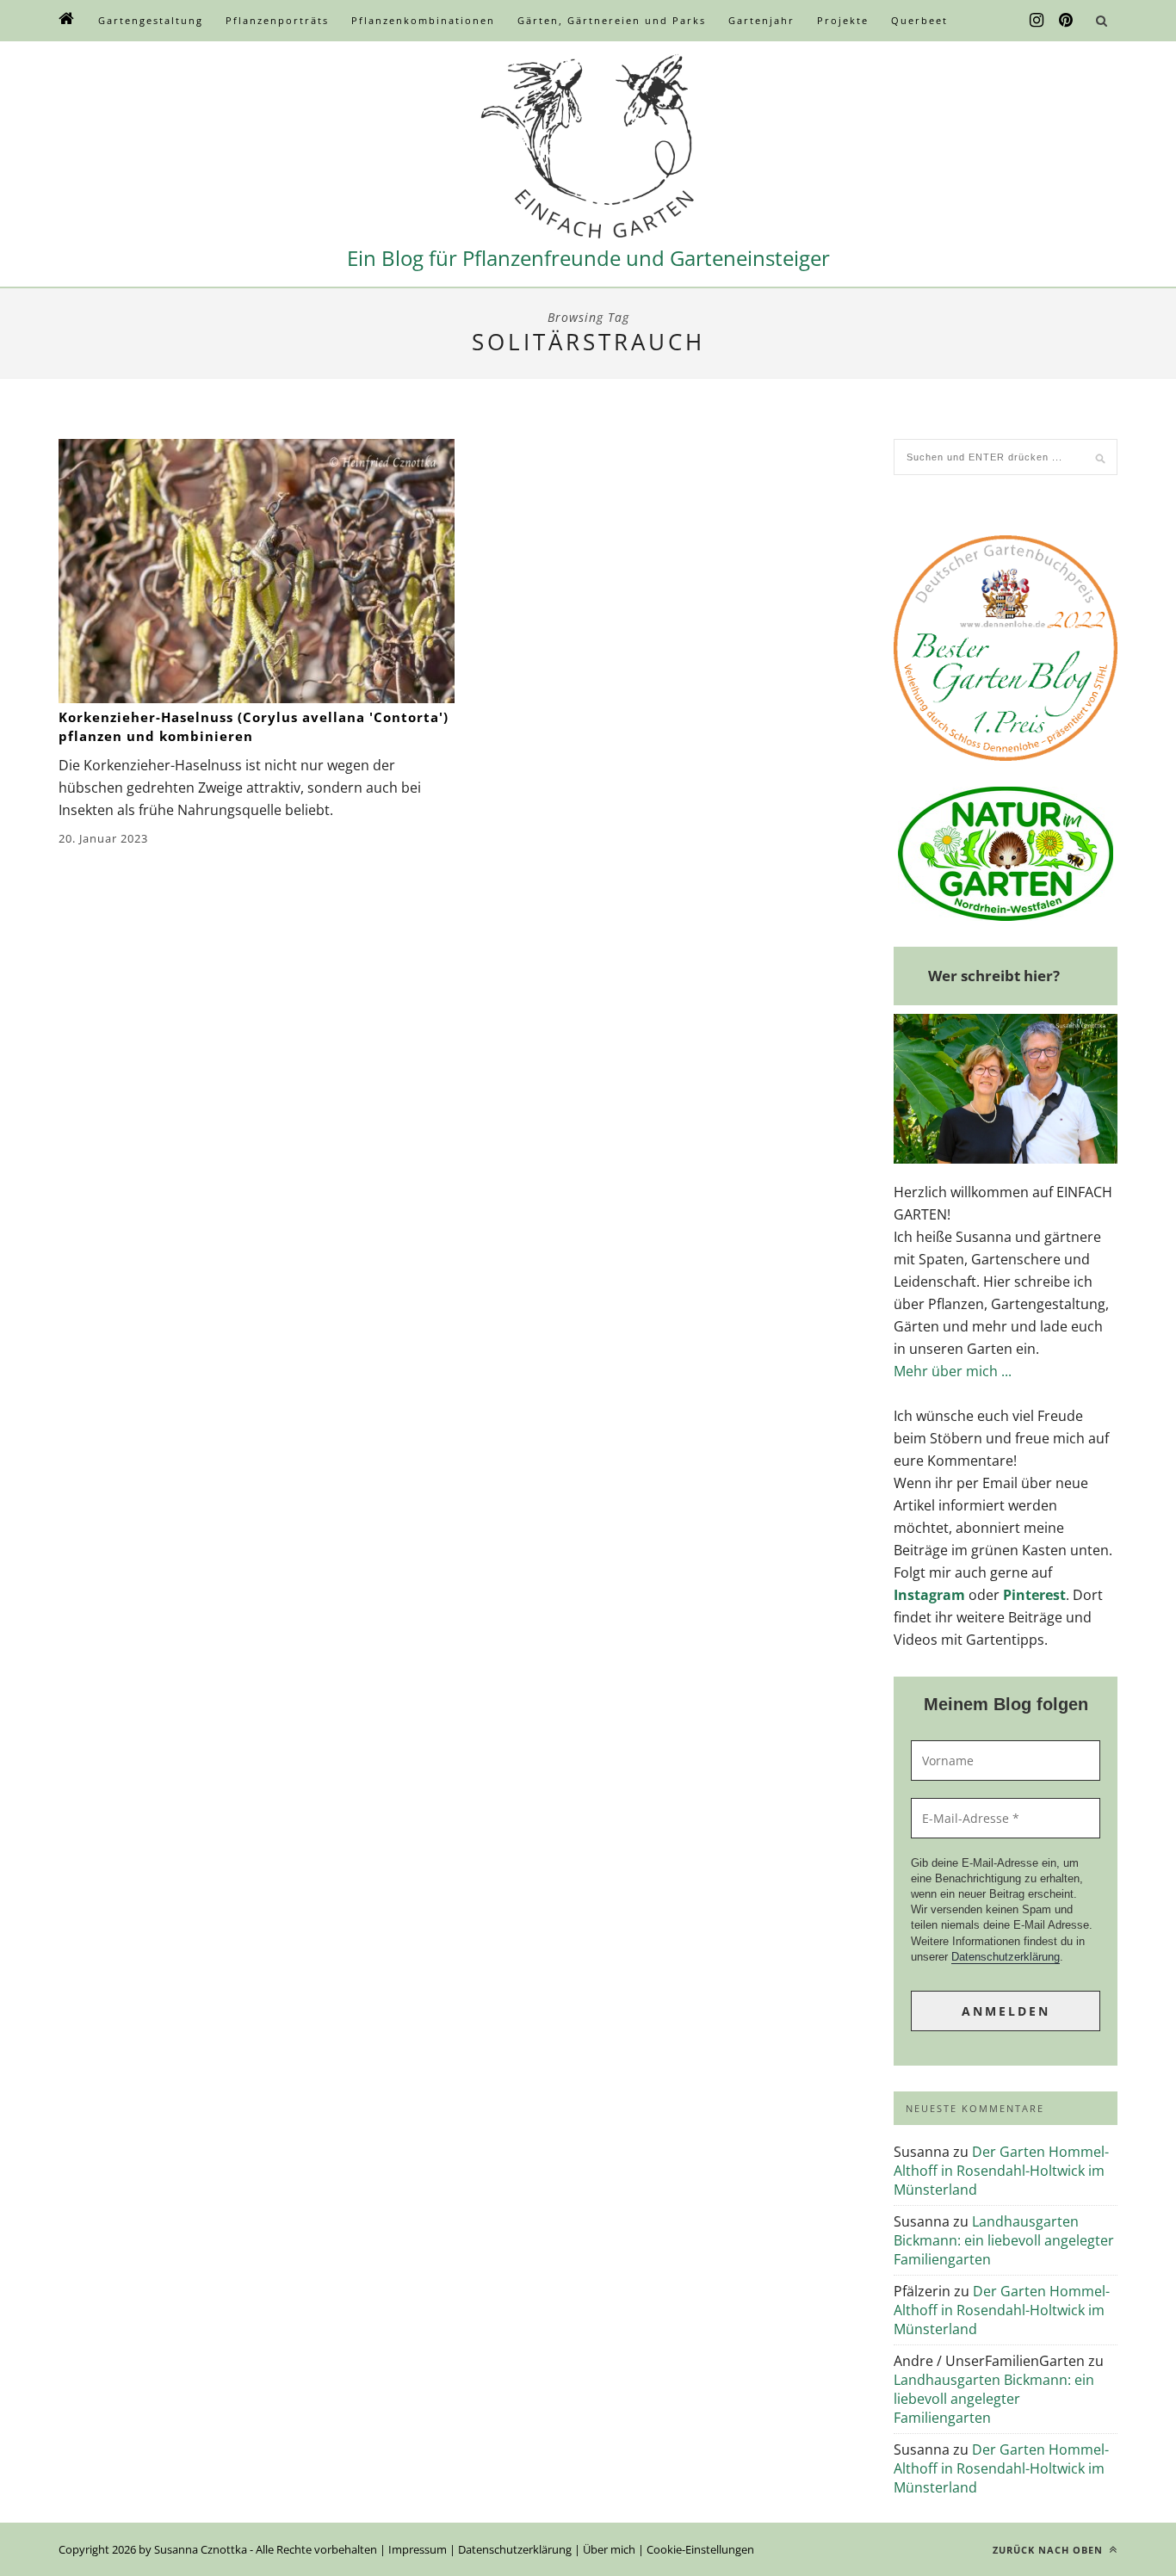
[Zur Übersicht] (67, 21)
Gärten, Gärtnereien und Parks (612, 20)
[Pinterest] (1066, 21)
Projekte (843, 20)
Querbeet (919, 20)
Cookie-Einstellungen (700, 2549)
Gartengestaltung (151, 20)
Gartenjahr (761, 20)
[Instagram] (1037, 21)
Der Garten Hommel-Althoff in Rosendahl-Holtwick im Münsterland (1001, 2171)
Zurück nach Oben (1049, 2550)
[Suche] (1101, 21)
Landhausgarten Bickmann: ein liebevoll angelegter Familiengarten (1004, 2240)
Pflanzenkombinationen (423, 20)
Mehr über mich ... (953, 1371)
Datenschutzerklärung (1006, 1957)
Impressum (418, 2549)
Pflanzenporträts (277, 20)
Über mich (609, 2549)
